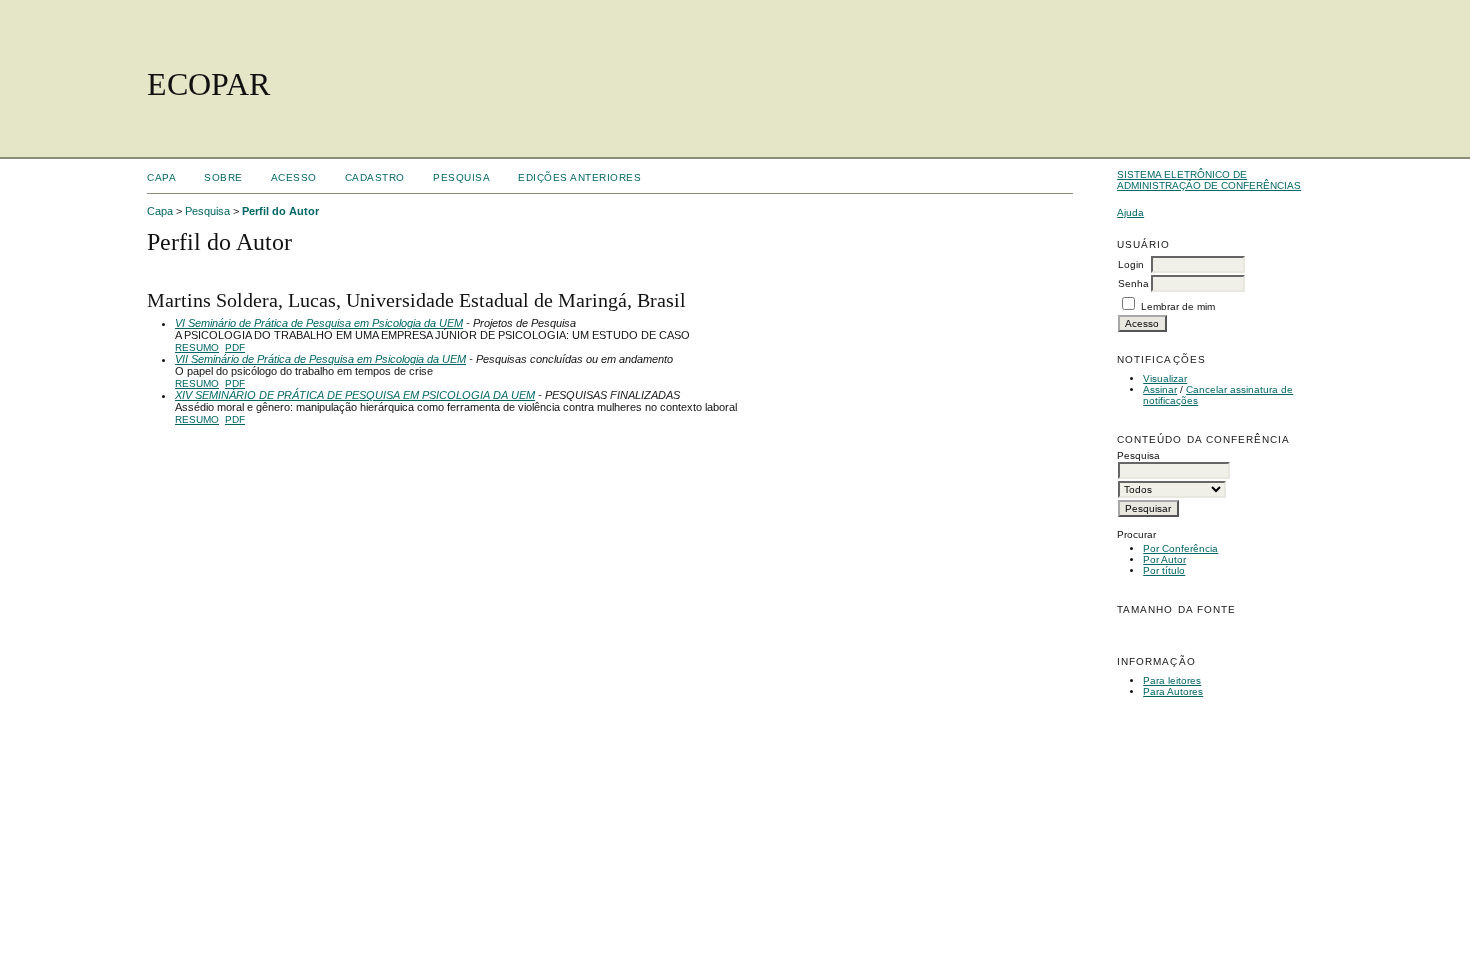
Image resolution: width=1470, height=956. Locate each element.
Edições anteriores (579, 177)
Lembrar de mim (1178, 306)
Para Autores (1173, 691)
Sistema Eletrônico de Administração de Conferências (1209, 180)
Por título (1164, 570)
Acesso (294, 177)
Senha (1133, 283)
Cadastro (375, 177)
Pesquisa (461, 177)
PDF (235, 347)
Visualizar (1165, 378)
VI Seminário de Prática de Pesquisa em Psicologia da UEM (319, 323)
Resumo (197, 347)
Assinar (1160, 389)
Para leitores (1172, 680)
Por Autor (1164, 559)
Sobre (223, 177)
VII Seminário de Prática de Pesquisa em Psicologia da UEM (320, 359)
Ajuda (1130, 212)
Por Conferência (1180, 548)
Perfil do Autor (280, 211)
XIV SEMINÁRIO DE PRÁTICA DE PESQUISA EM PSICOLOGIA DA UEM (355, 395)
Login (1131, 264)
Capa (161, 177)
